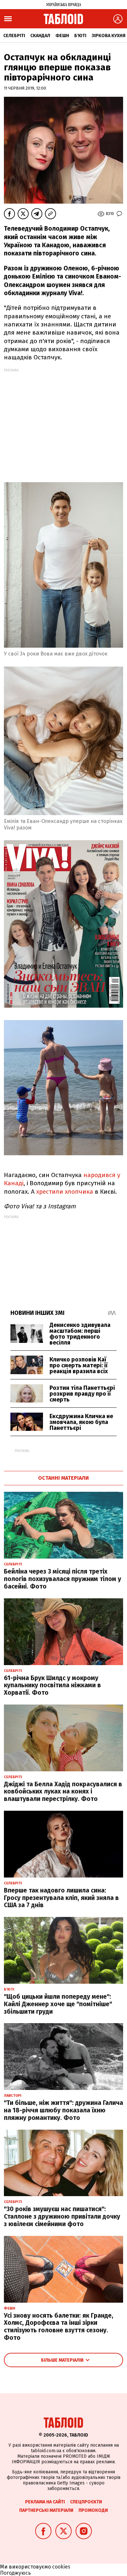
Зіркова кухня (108, 36)
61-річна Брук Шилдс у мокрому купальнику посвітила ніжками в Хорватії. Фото (52, 1685)
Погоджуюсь (15, 2573)
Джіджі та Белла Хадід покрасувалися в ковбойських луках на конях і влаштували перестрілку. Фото (63, 1792)
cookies (61, 2567)
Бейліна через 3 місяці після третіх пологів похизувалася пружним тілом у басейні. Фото (63, 1579)
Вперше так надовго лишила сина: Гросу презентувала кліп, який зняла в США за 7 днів (61, 1898)
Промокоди (93, 2510)
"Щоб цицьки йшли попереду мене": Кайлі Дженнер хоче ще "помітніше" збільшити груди (58, 2004)
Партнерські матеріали (46, 2510)
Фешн (62, 36)
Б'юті (80, 36)
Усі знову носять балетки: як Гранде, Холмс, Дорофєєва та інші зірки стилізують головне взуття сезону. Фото (59, 2327)
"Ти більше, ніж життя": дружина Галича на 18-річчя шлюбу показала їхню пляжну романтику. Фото (63, 2110)
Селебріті (14, 36)
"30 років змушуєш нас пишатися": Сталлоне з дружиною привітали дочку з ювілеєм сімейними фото (62, 2216)
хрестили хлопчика (65, 1192)
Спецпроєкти (86, 2502)
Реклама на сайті (45, 2502)
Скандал (40, 36)
